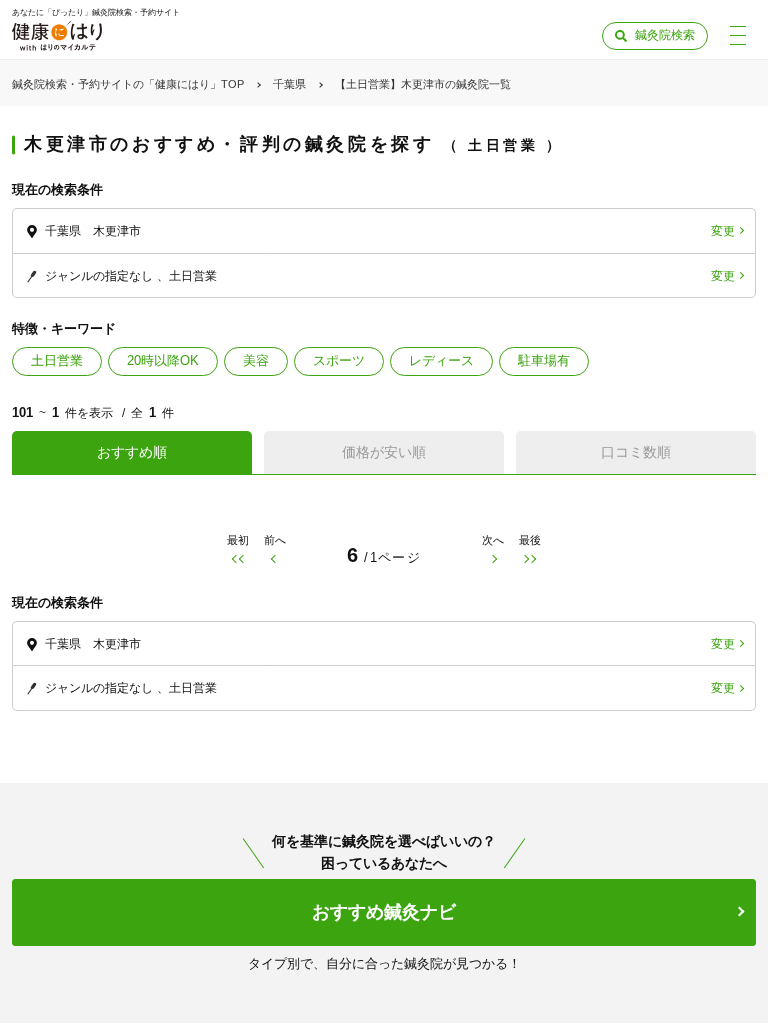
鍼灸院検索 (665, 35)
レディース (441, 360)
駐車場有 (544, 360)
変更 (723, 231)
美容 (256, 360)
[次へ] (493, 559)
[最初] (237, 559)
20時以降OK (163, 360)
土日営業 (57, 360)
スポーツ (339, 360)
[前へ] (274, 559)
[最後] (530, 559)
